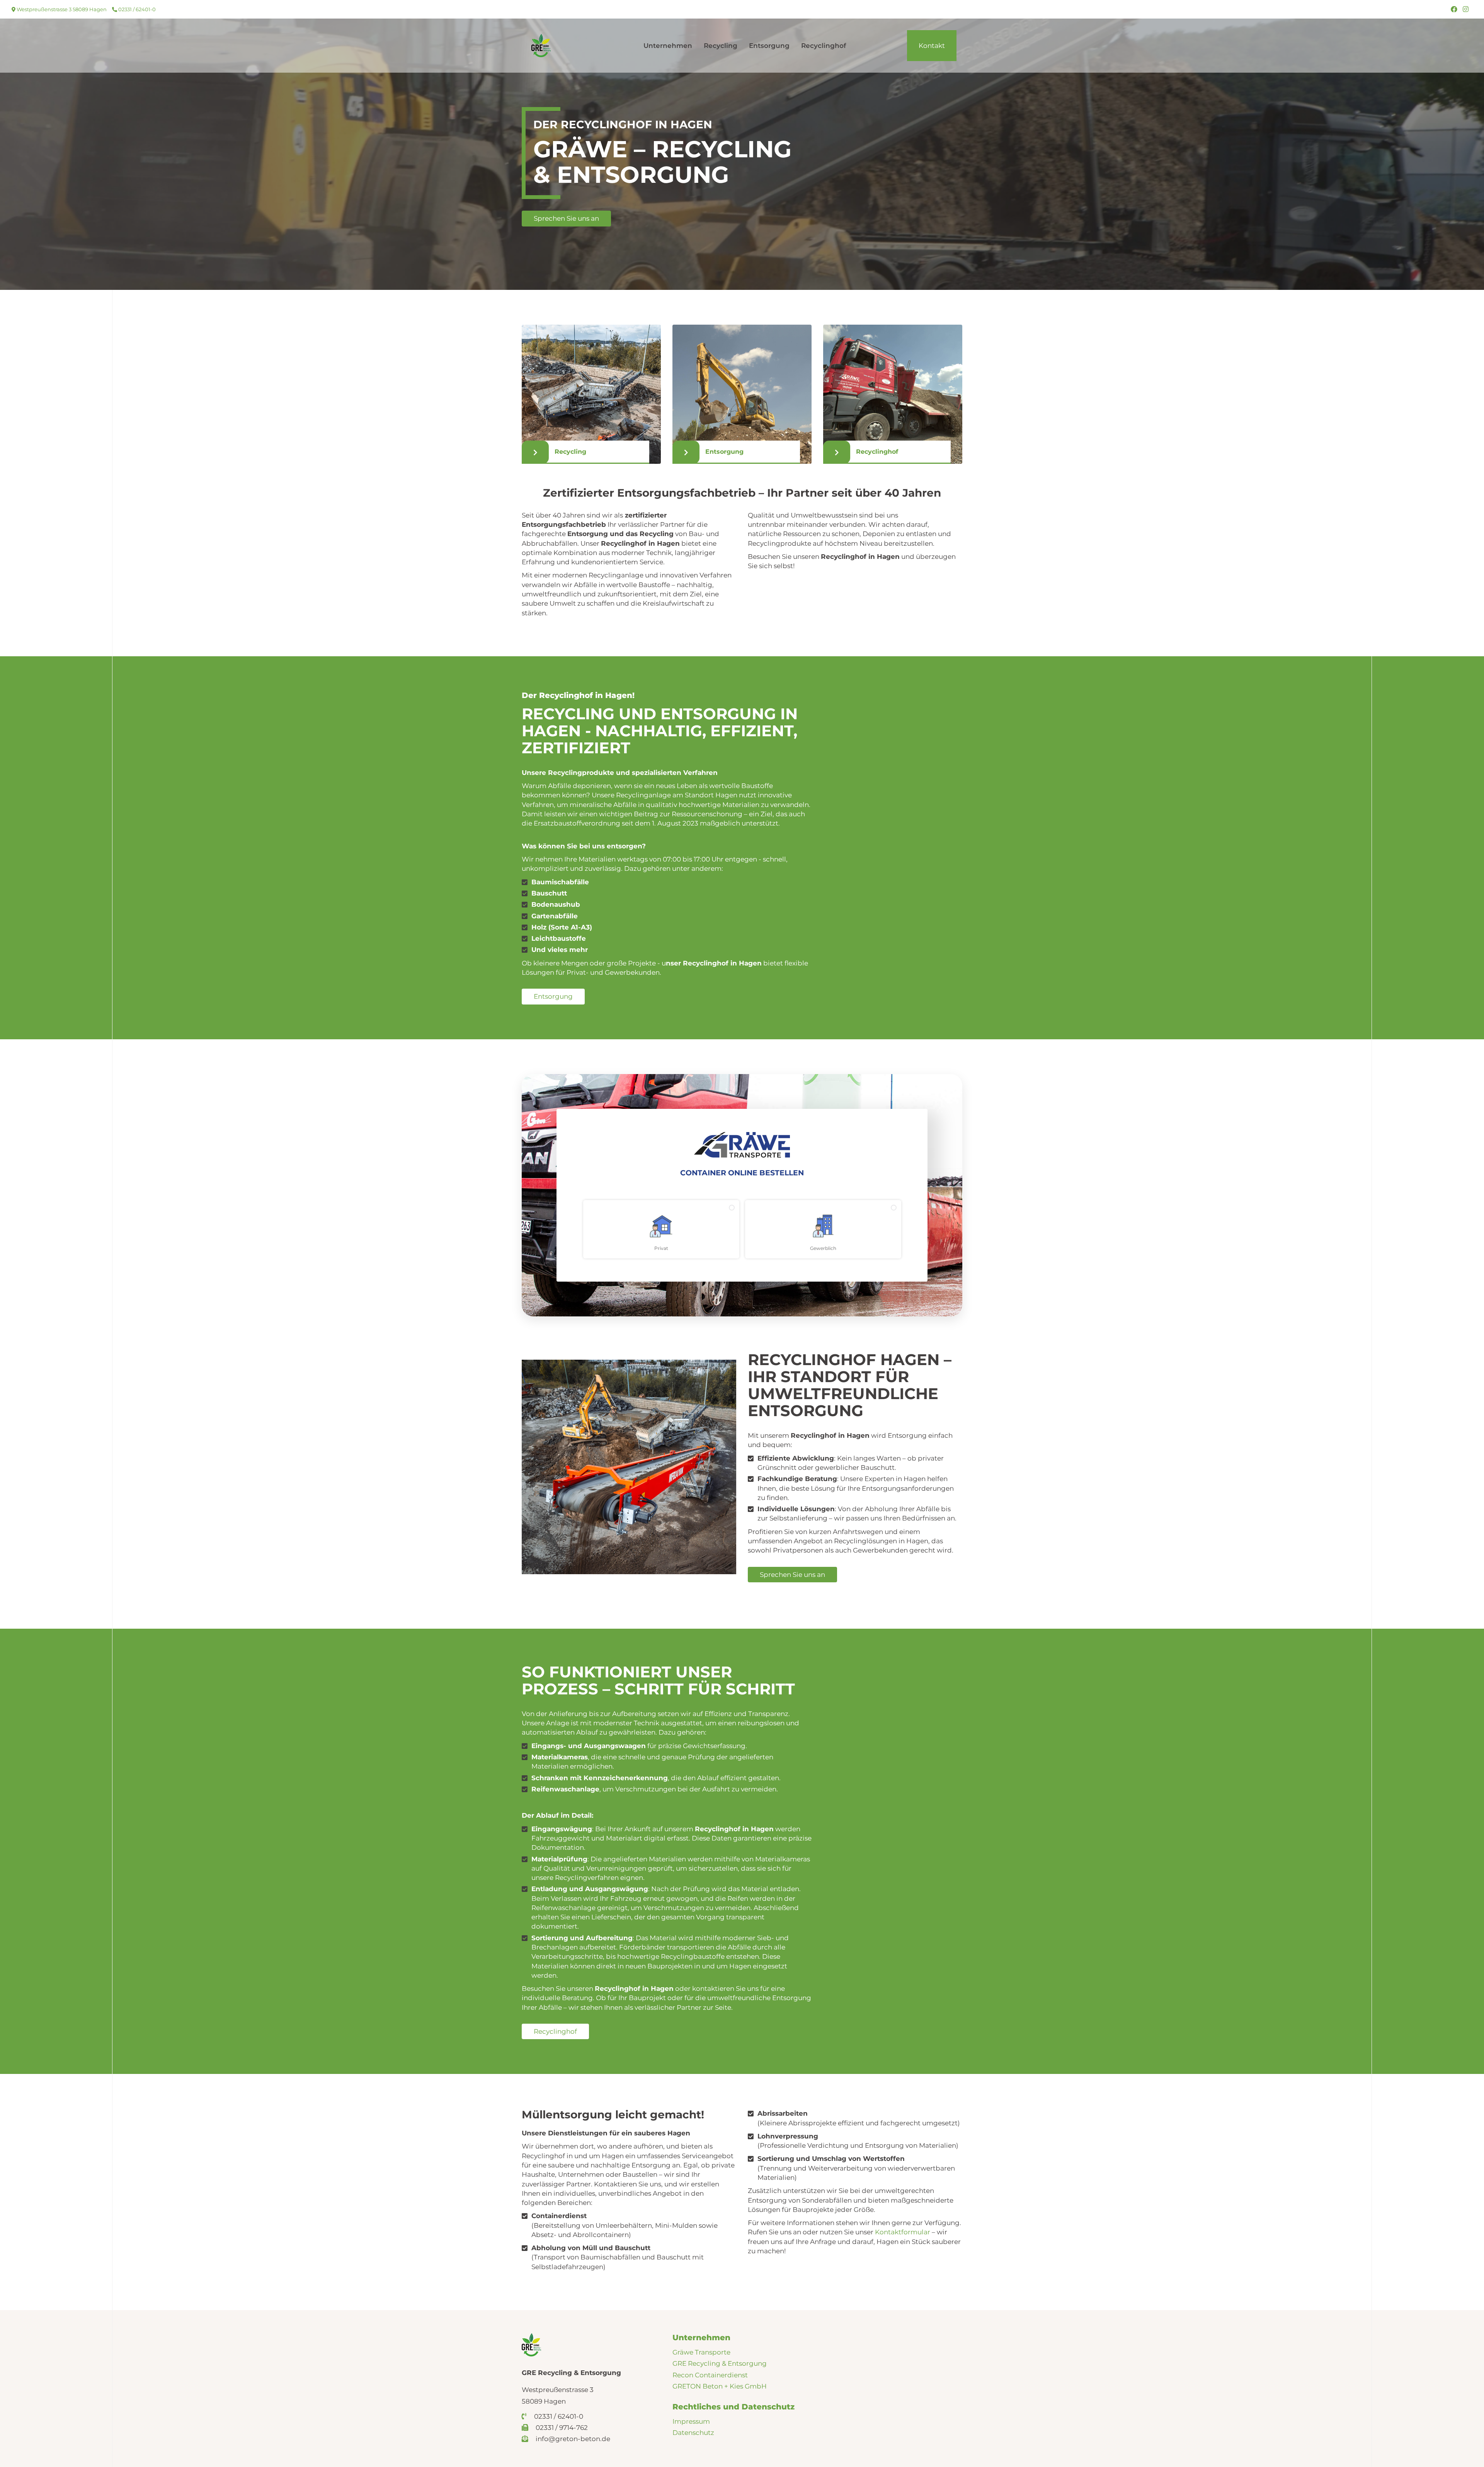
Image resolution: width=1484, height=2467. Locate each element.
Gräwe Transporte (701, 2352)
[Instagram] (1466, 9)
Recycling (721, 46)
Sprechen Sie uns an (566, 218)
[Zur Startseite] (541, 45)
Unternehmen (668, 46)
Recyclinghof (824, 46)
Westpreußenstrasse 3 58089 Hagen (61, 9)
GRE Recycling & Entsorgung (720, 2363)
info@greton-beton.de (572, 2439)
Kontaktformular (903, 2232)
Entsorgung (769, 46)
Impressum (691, 2421)
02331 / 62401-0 (136, 9)
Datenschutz (693, 2433)
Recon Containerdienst (710, 2375)
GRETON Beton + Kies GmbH (720, 2386)
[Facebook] (1454, 9)
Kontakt (932, 46)
